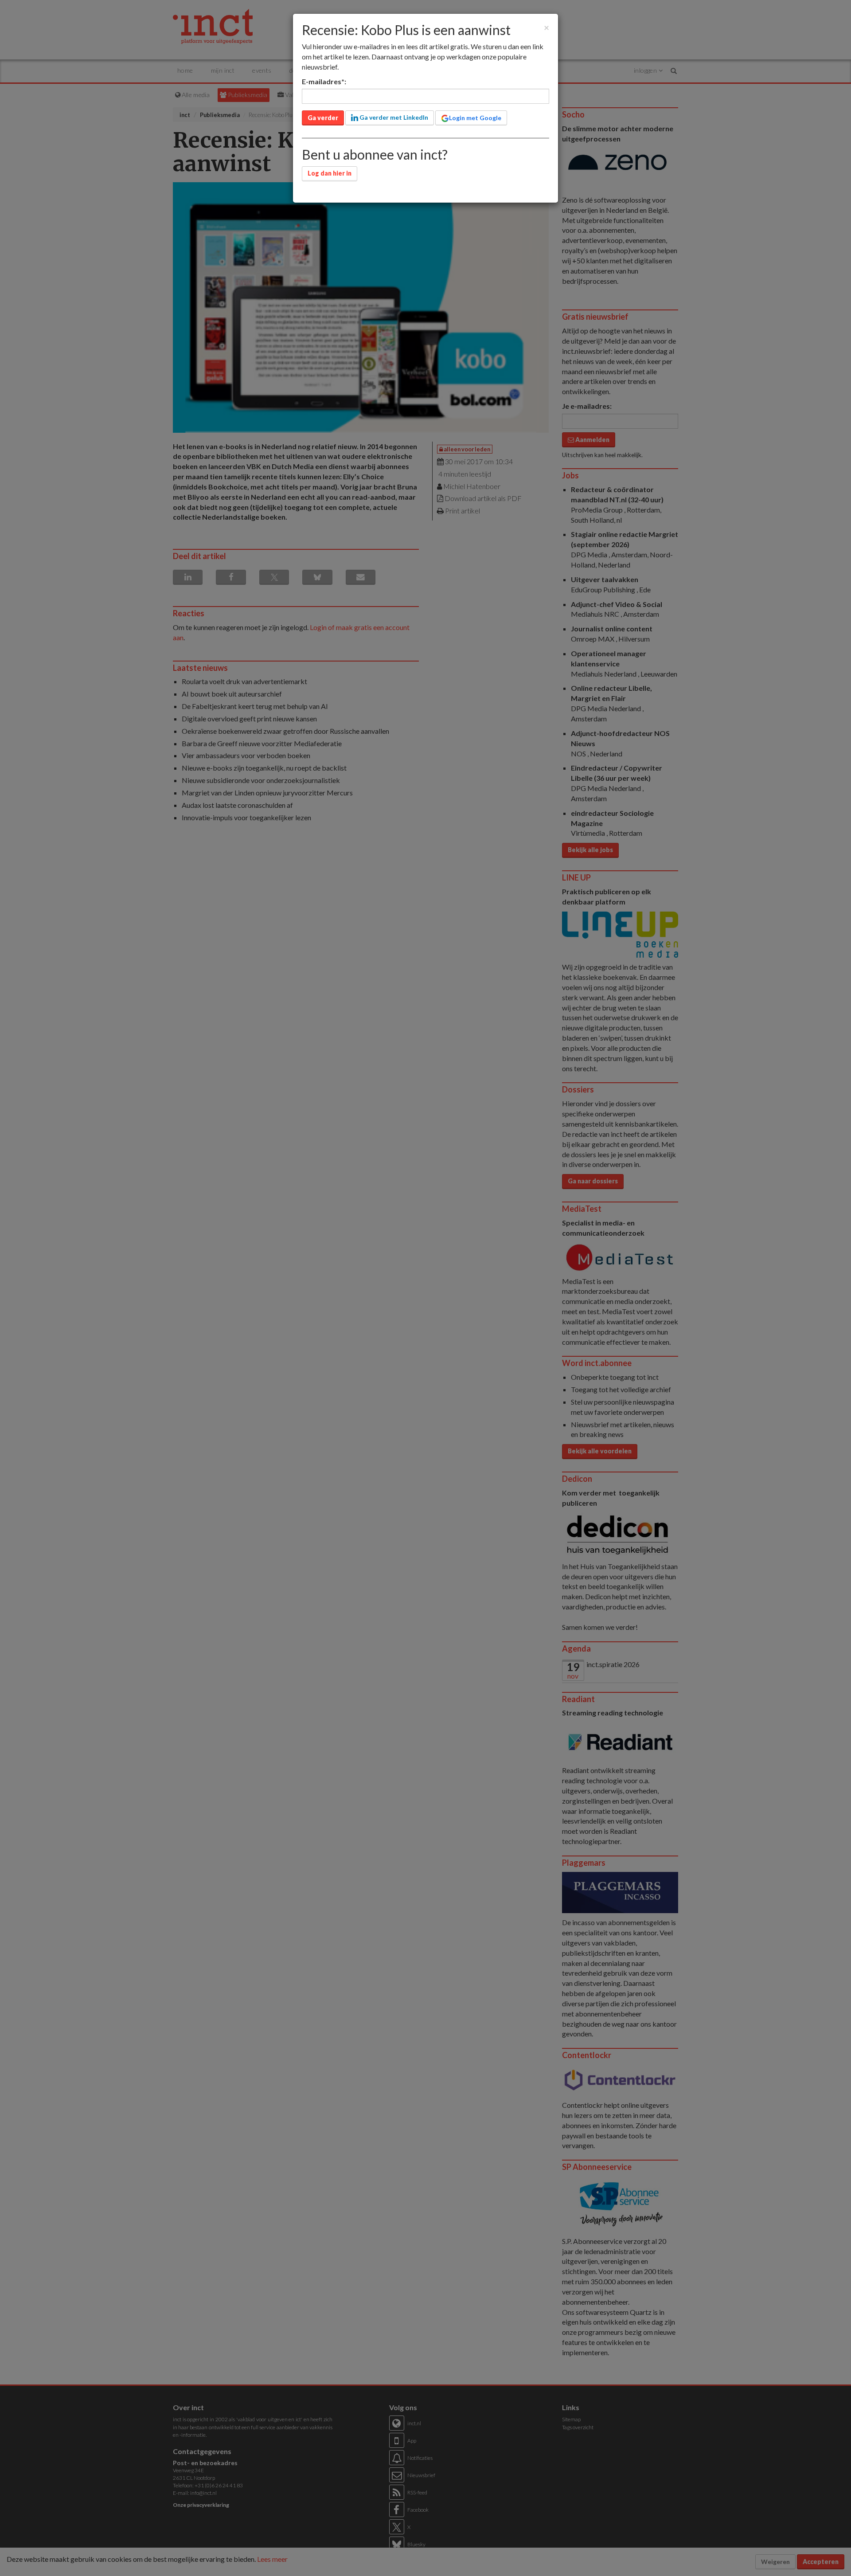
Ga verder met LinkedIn (393, 117)
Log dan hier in (330, 173)
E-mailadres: (324, 81)
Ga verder (323, 118)
